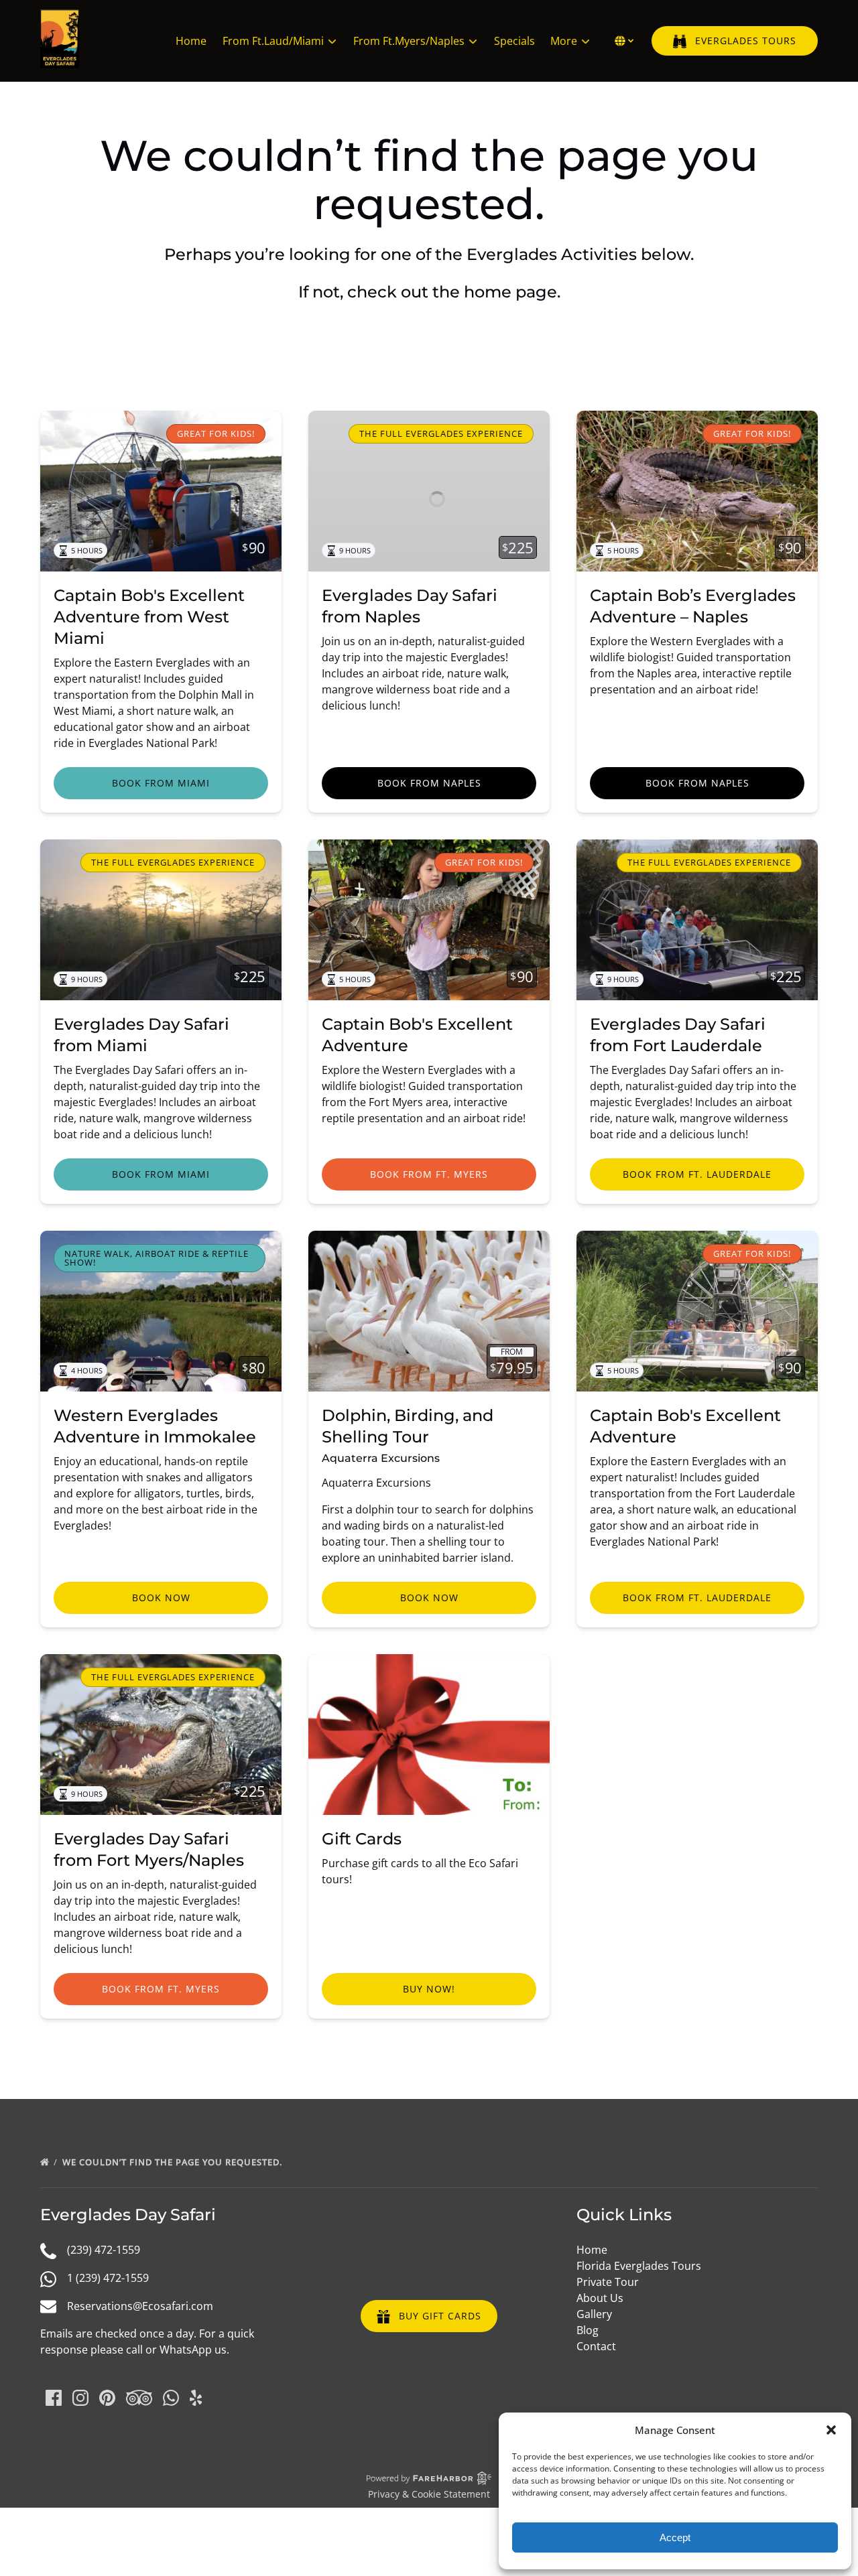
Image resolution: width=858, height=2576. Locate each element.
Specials (514, 41)
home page (510, 292)
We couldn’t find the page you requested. (174, 2162)
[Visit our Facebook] (54, 2398)
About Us (600, 2298)
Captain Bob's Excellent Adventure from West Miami (149, 617)
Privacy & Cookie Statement (429, 2494)
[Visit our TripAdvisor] (139, 2398)
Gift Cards (362, 1839)
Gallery (594, 2314)
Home (191, 41)
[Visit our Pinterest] (107, 2398)
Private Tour (608, 2282)
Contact (596, 2346)
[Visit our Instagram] (80, 2398)
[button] (831, 2430)
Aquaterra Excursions (381, 1458)
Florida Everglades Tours (639, 2266)
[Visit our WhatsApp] (171, 2398)
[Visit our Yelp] (196, 2398)
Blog (588, 2330)
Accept (675, 2537)
